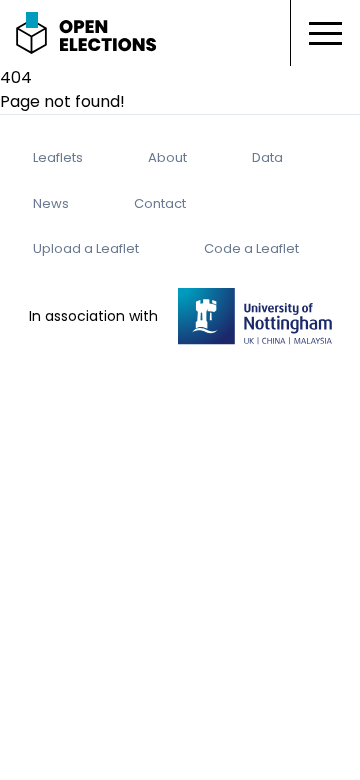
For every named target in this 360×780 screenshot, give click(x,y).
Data (267, 157)
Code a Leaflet (251, 248)
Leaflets (58, 157)
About (167, 157)
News (51, 203)
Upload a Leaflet (86, 248)
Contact (160, 203)
